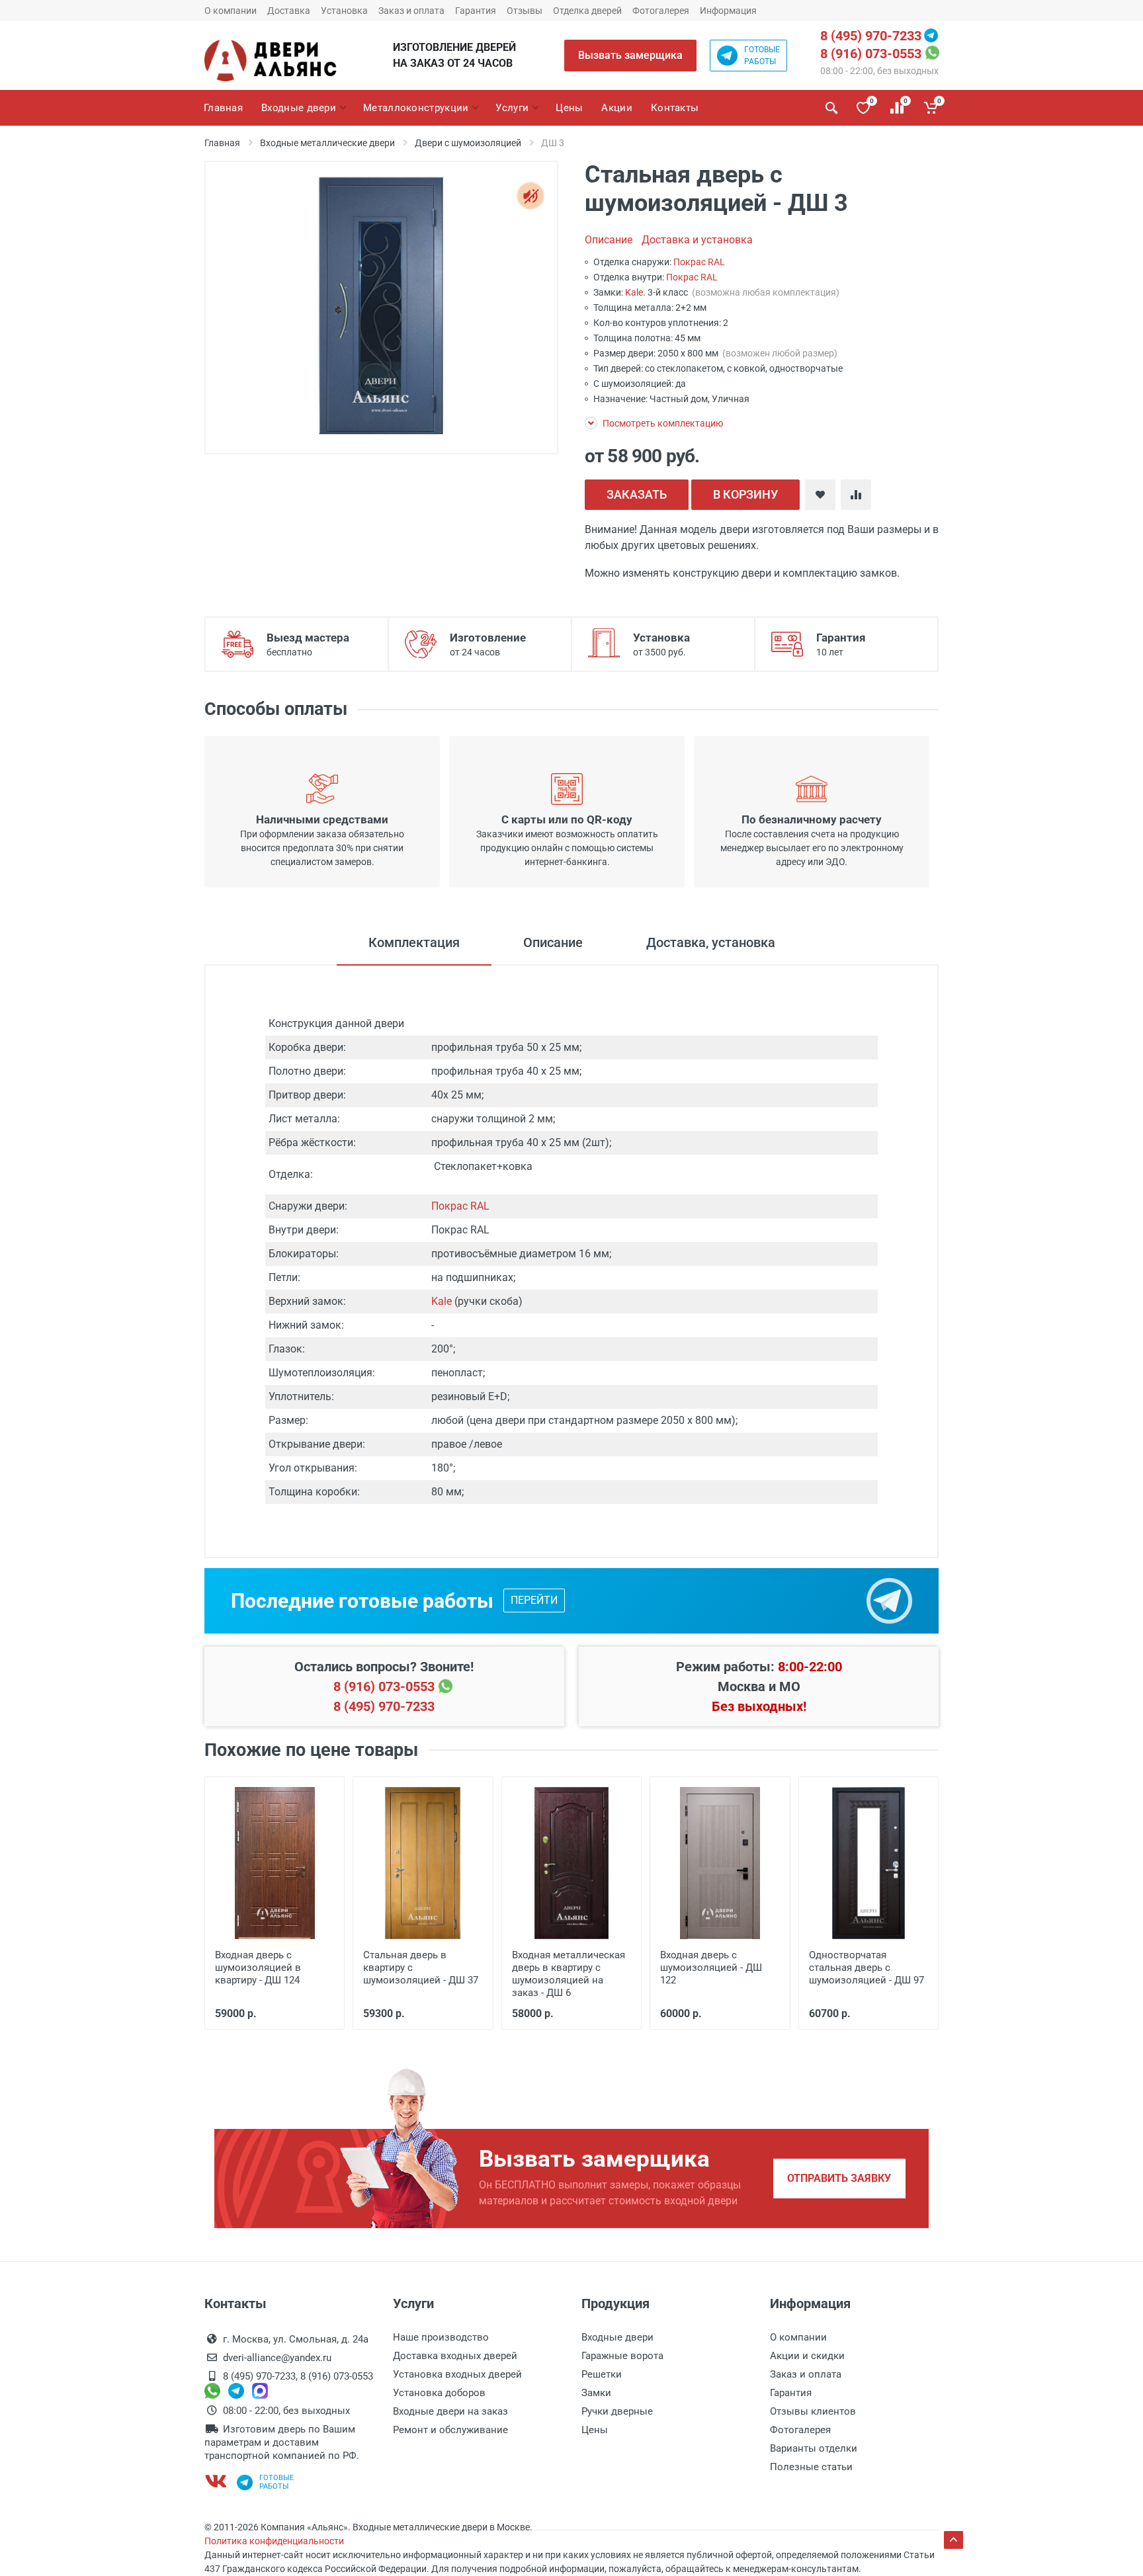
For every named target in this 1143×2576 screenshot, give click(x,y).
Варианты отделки (814, 2448)
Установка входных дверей (457, 2374)
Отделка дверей (587, 11)
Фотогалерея (661, 11)
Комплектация (414, 942)
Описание (609, 240)
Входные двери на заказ (450, 2411)
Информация (728, 11)
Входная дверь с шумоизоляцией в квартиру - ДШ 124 (258, 1968)
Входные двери (617, 2337)
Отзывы (525, 11)
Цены (595, 2430)
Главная (222, 143)
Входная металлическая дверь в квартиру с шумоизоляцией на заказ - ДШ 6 (569, 1974)
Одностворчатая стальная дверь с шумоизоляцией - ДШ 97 (867, 1968)
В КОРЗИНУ (745, 494)
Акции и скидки (807, 2356)
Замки (596, 2393)
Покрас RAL (699, 262)
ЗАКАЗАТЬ (637, 494)
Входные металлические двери (327, 143)
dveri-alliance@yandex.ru (277, 2358)
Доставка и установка (697, 240)
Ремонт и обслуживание (450, 2430)
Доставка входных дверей (455, 2356)
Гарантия (476, 11)
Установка (344, 11)
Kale (634, 292)
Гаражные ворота (622, 2356)
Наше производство (441, 2337)
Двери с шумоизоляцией (468, 143)
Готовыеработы (762, 56)
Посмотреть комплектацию (662, 423)
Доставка (289, 11)
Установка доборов (439, 2393)
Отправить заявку (839, 2178)
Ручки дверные (617, 2411)
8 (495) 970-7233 (871, 36)
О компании (231, 11)
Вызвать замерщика (630, 55)
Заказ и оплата (411, 11)
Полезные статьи (811, 2467)
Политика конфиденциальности (274, 2541)
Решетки (602, 2374)
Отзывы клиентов (813, 2411)
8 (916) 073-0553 (871, 54)
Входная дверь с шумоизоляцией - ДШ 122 (711, 1968)
